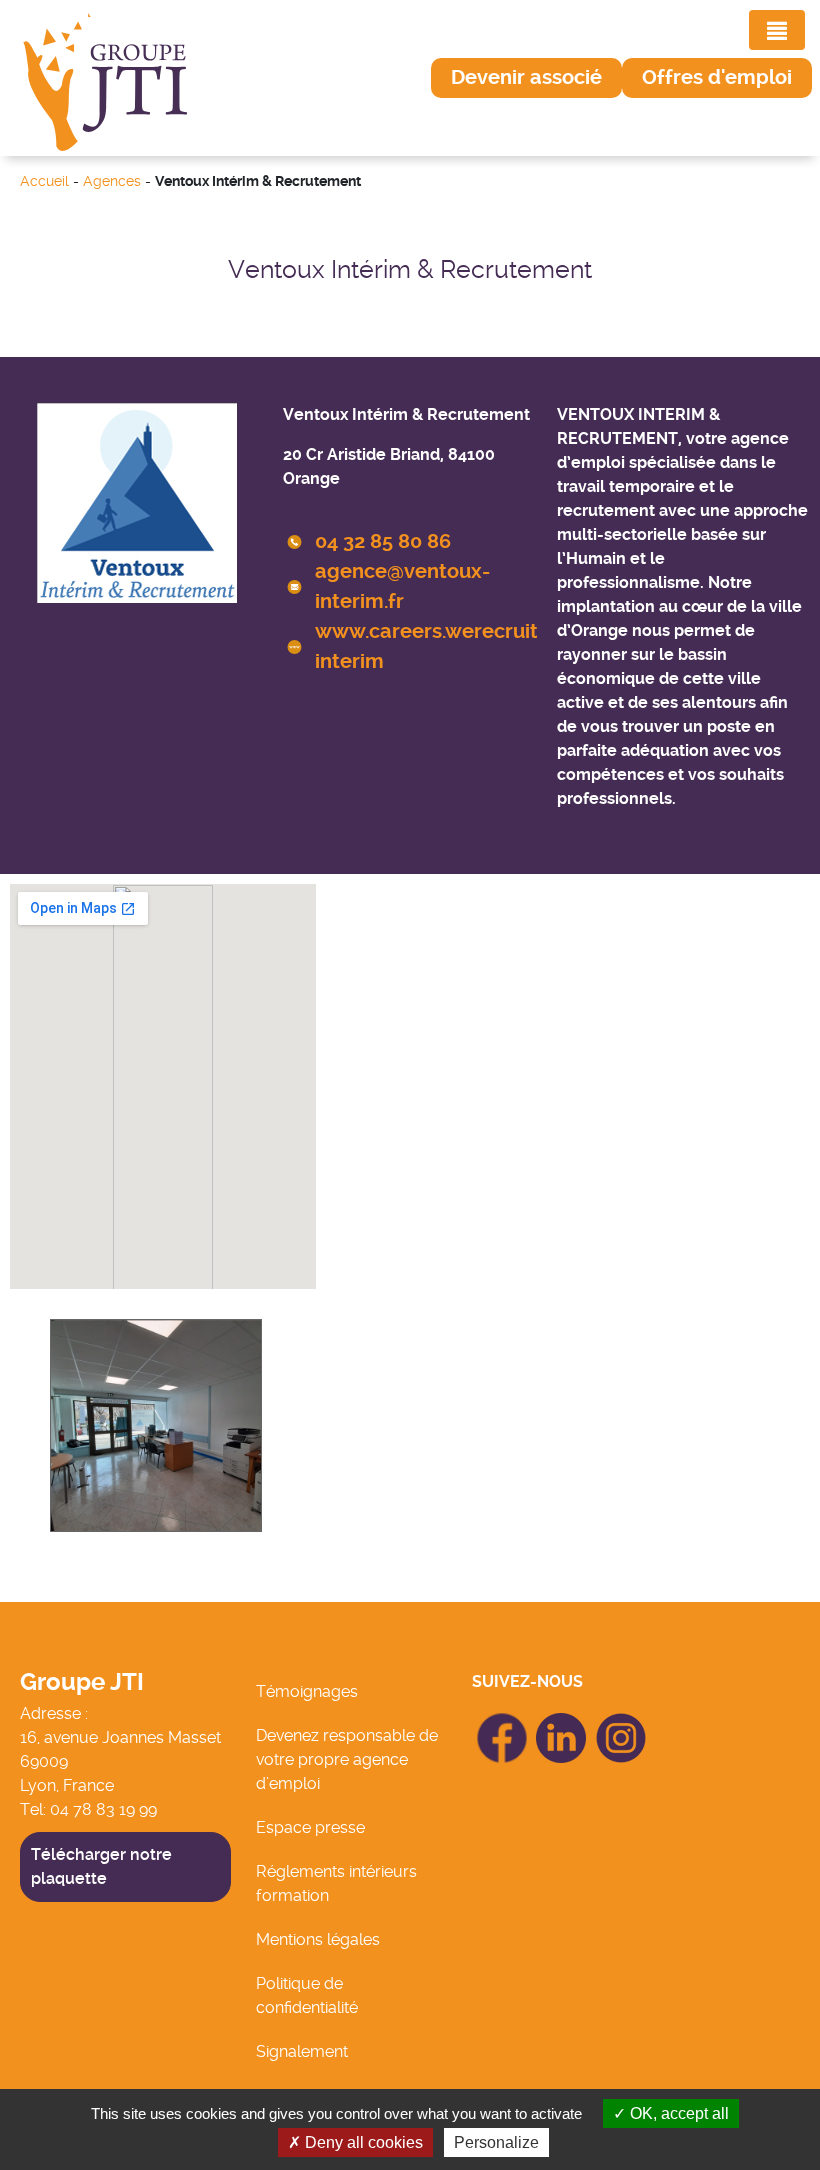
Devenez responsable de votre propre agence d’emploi (347, 1759)
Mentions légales (318, 1939)
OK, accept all (677, 2113)
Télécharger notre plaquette (101, 1866)
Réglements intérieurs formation (336, 1883)
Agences (112, 181)
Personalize (496, 2142)
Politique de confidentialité (307, 1995)
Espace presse (310, 1827)
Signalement (302, 2051)
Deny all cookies (362, 2142)
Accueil (44, 181)
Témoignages (307, 1691)
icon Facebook (502, 1721)
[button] (526, 78)
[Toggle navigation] (777, 30)
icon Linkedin (562, 1724)
